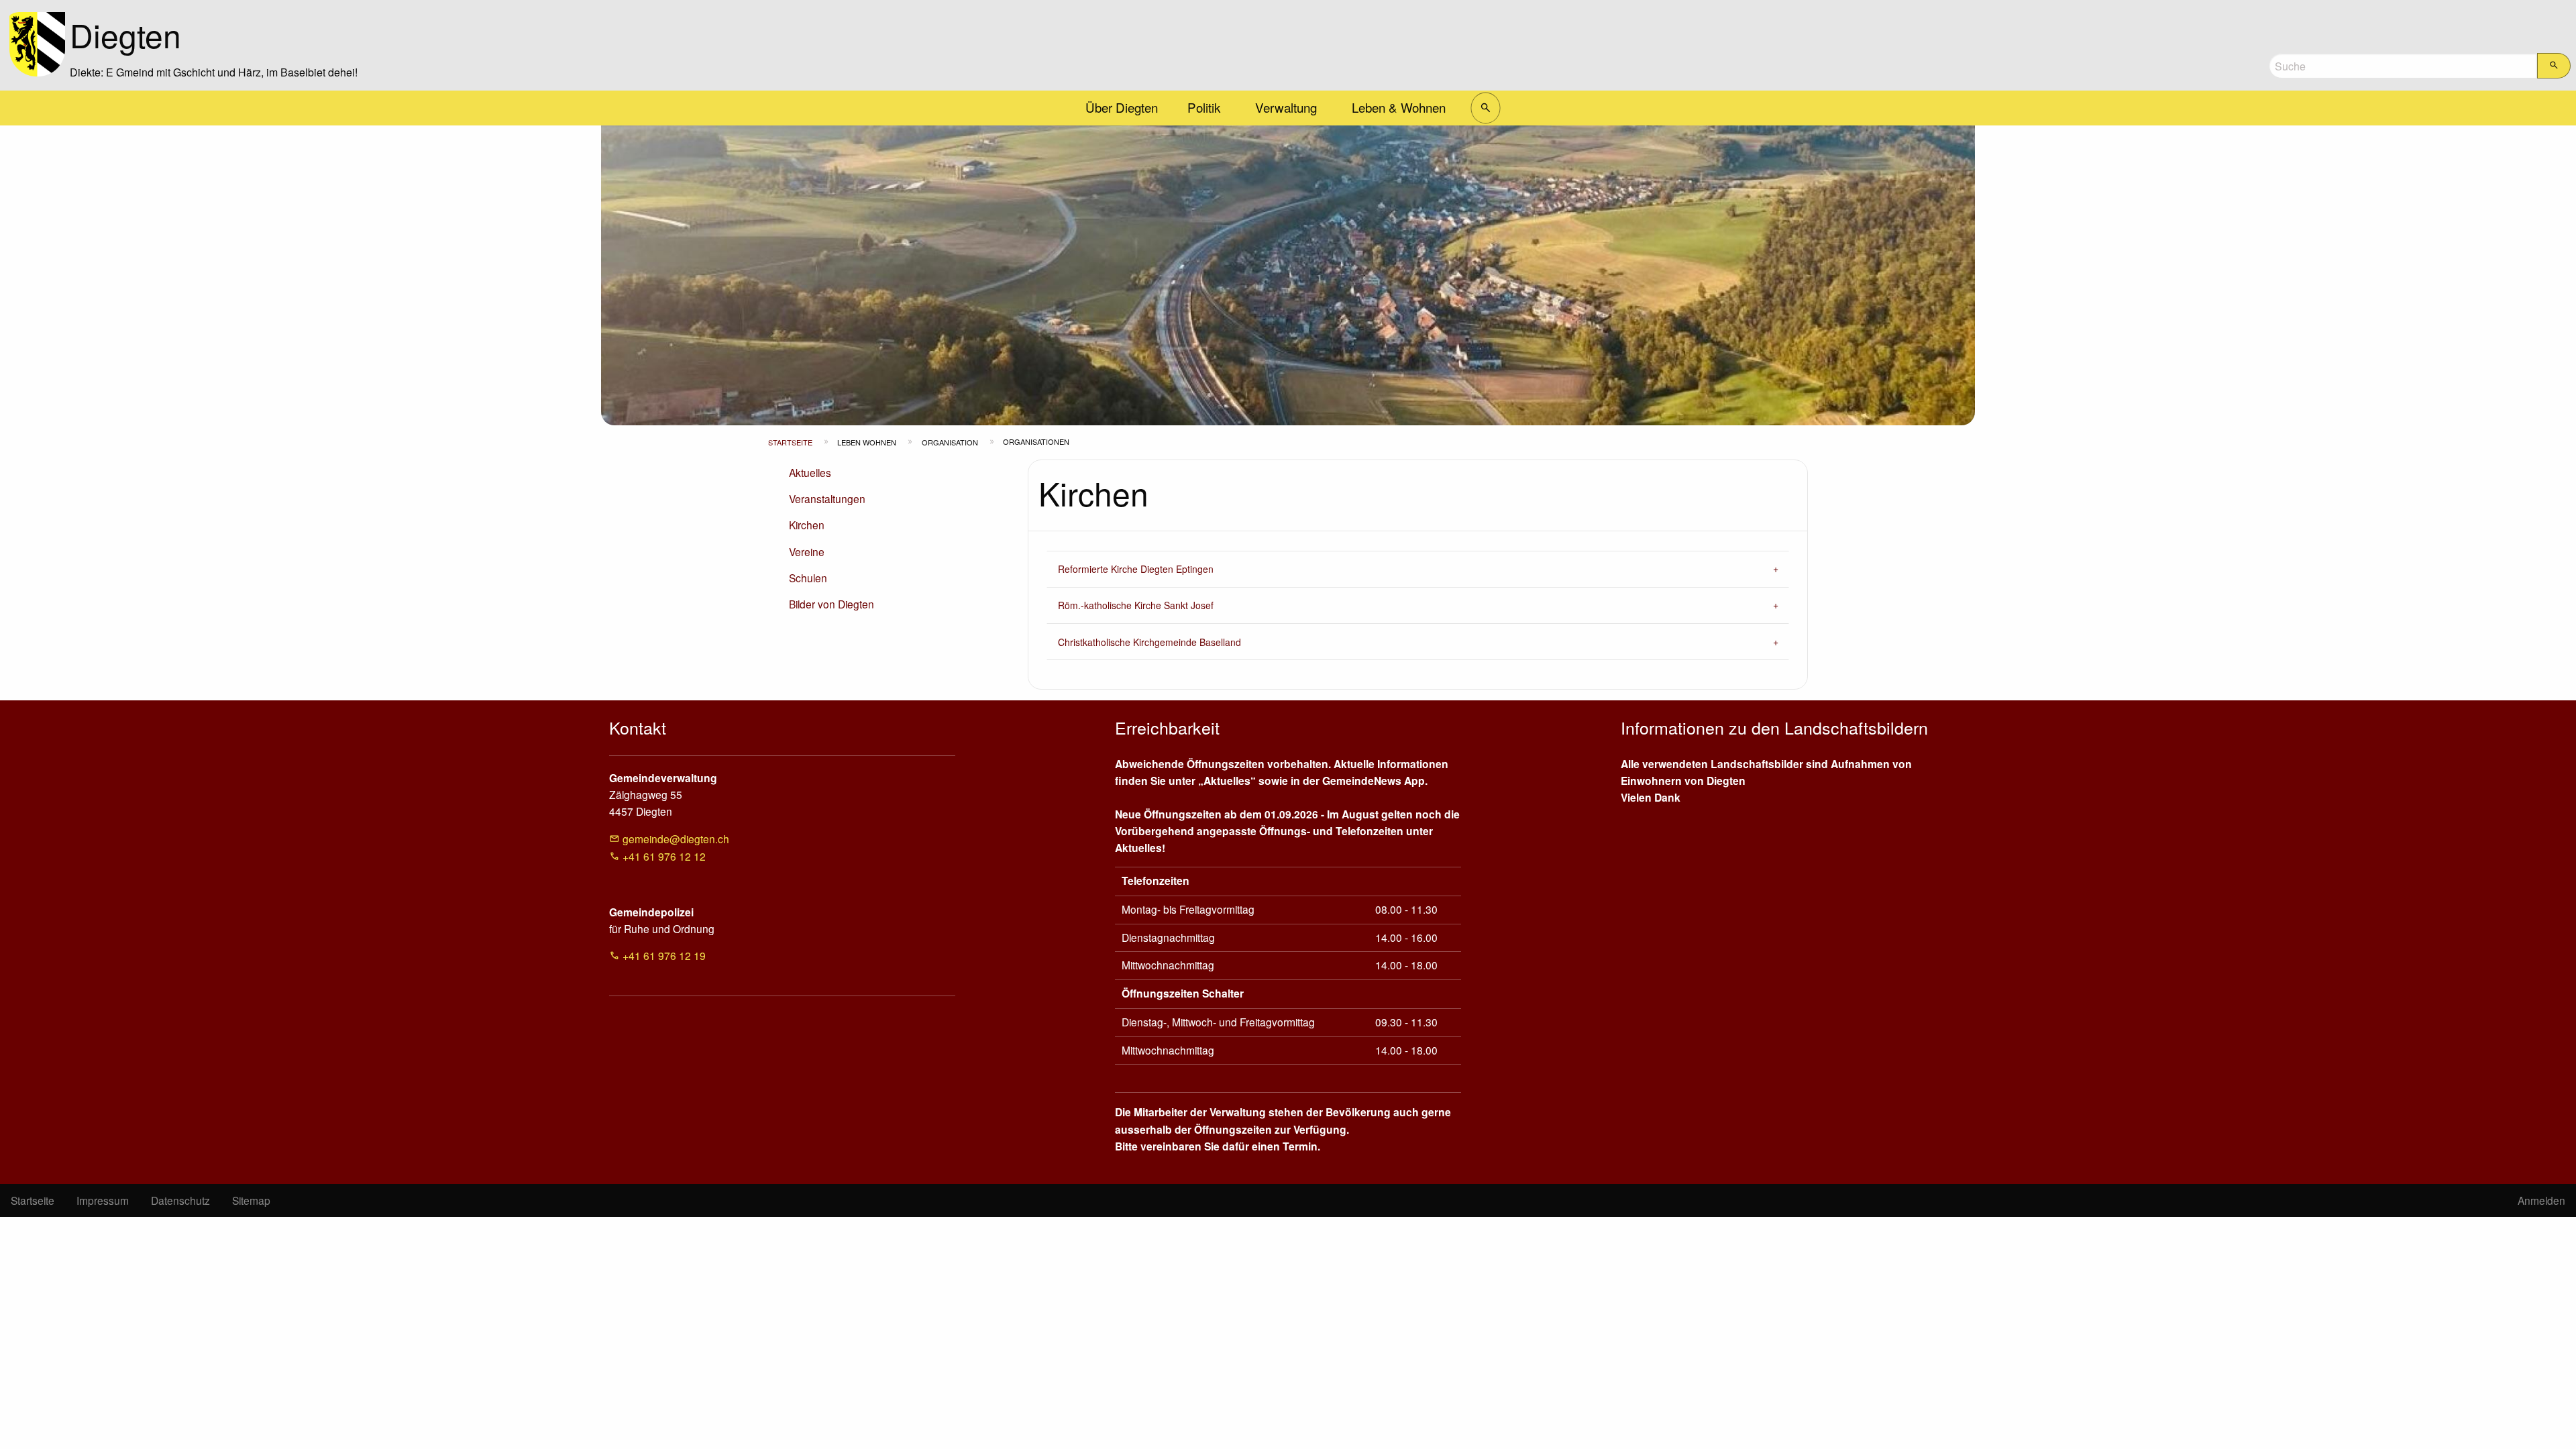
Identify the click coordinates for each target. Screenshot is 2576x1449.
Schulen (808, 578)
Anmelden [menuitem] (2541, 1200)
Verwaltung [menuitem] (1286, 107)
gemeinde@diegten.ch (676, 839)
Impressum (103, 1200)
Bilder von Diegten (831, 604)
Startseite (790, 442)
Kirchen (807, 525)
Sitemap (251, 1200)
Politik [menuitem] (1204, 107)
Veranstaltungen (827, 498)
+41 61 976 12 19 (664, 955)
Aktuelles (810, 472)
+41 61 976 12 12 (664, 856)
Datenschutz (180, 1200)
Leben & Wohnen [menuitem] (1399, 107)
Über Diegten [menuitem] (1122, 107)
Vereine (807, 551)
